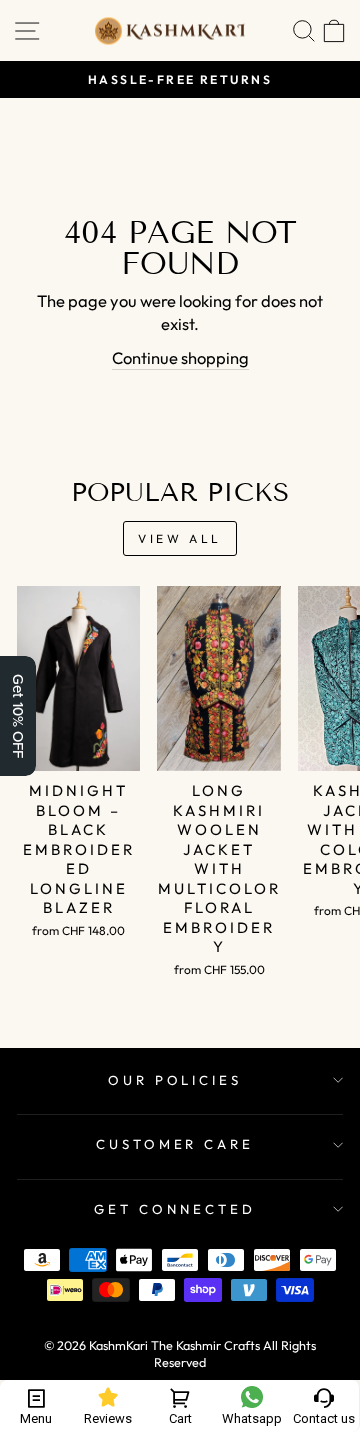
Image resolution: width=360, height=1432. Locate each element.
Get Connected (175, 1209)
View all (180, 538)
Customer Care (175, 1144)
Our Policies (175, 1080)
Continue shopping (180, 357)
